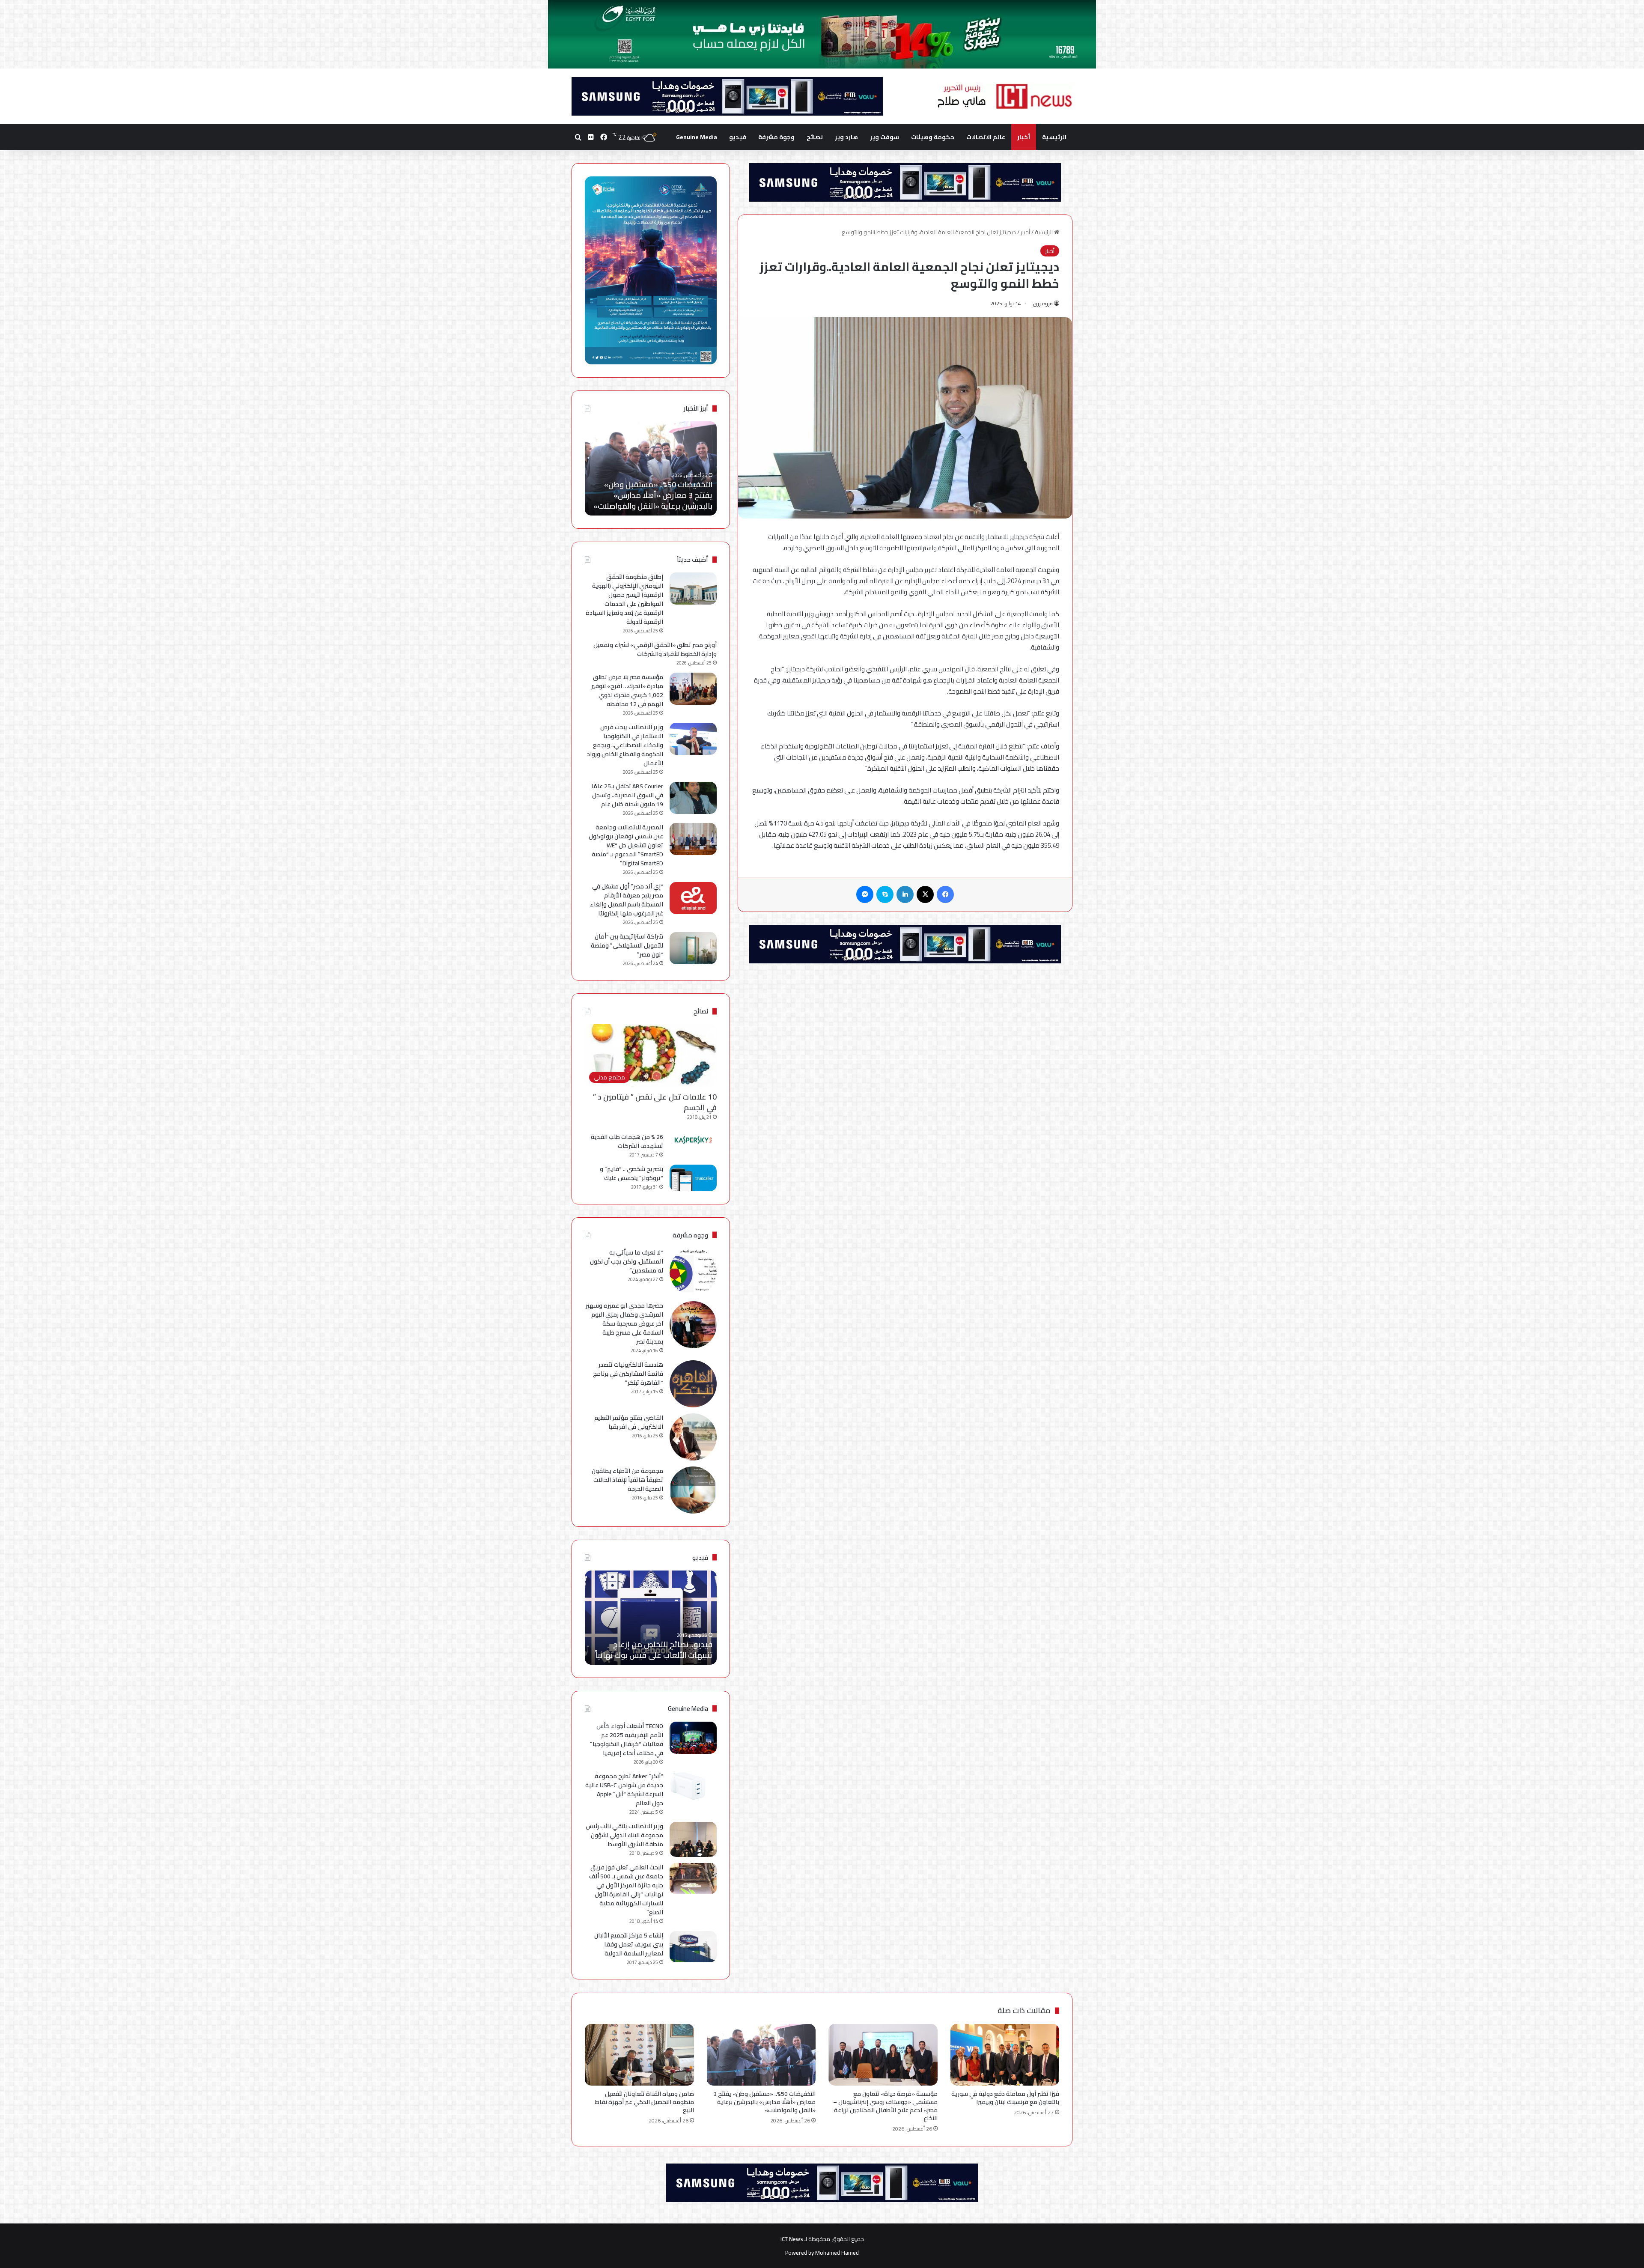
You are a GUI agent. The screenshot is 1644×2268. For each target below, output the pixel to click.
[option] (651, 468)
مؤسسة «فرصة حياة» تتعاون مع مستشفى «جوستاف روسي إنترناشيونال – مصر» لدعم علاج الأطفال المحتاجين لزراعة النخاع (885, 2106)
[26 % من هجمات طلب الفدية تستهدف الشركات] (693, 1140)
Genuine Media (697, 137)
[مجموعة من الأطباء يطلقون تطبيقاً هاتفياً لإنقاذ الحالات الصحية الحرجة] (693, 1490)
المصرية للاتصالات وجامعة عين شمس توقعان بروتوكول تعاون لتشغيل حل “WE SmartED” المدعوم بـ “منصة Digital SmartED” (626, 845)
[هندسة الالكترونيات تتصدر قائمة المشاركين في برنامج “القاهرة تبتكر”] (693, 1384)
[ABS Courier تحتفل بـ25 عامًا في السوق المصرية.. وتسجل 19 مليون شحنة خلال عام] (693, 798)
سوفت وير (885, 137)
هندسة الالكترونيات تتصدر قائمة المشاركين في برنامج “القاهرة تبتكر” (628, 1374)
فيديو (738, 137)
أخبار (1024, 137)
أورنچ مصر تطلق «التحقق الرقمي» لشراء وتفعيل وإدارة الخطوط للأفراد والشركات (655, 649)
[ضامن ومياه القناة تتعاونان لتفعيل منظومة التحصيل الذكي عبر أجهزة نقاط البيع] (639, 2055)
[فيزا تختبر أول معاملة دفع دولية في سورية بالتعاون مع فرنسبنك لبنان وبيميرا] (1005, 2055)
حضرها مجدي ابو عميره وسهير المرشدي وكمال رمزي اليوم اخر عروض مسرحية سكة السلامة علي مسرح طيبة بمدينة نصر (624, 1323)
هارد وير (846, 137)
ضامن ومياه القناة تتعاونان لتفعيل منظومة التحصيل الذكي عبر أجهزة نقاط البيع (655, 495)
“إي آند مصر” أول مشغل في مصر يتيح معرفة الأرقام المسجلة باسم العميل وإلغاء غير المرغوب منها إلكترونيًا (627, 900)
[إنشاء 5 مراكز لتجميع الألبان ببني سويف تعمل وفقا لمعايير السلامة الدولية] (693, 1947)
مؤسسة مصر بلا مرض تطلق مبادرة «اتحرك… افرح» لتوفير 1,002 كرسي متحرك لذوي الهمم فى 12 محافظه (627, 690)
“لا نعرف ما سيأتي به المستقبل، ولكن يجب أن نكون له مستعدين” (627, 1261)
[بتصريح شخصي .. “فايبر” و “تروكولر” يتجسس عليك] (693, 1178)
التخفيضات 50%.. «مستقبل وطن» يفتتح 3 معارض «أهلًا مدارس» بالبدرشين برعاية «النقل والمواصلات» (764, 2102)
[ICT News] (1004, 96)
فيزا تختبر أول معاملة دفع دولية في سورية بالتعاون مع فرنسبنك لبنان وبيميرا (1005, 2098)
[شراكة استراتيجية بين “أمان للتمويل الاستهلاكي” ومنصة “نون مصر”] (693, 948)
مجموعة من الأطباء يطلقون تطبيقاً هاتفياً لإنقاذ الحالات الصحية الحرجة (627, 1480)
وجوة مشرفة (776, 137)
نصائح (815, 137)
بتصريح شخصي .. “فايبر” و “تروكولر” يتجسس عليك (631, 1173)
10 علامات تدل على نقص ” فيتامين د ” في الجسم (655, 1102)
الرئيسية (1054, 137)
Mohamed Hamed (837, 2253)
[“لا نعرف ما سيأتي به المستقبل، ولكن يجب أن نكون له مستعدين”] (693, 1272)
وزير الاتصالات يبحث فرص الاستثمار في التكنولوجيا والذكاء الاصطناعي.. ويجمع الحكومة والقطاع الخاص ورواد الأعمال (625, 745)
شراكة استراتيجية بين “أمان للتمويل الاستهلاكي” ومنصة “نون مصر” (627, 945)
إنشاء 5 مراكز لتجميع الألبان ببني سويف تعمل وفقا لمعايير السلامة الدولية (629, 1944)
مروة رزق (1043, 303)
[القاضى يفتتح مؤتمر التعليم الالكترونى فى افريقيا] (693, 1437)
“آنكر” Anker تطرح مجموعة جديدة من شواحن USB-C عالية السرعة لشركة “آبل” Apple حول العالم (624, 1790)
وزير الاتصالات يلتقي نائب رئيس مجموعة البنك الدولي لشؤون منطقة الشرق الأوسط (624, 1835)
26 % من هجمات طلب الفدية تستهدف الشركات (627, 1141)
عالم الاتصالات (986, 137)
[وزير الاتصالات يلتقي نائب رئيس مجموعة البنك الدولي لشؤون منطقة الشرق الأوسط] (693, 1840)
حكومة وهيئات (933, 137)
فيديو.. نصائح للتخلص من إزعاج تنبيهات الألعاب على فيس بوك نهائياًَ (654, 1650)
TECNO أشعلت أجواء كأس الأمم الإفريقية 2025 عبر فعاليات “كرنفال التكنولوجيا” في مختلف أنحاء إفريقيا (627, 1739)
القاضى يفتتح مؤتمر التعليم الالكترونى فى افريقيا (629, 1422)
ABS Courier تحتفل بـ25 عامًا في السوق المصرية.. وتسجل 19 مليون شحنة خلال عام (627, 795)
